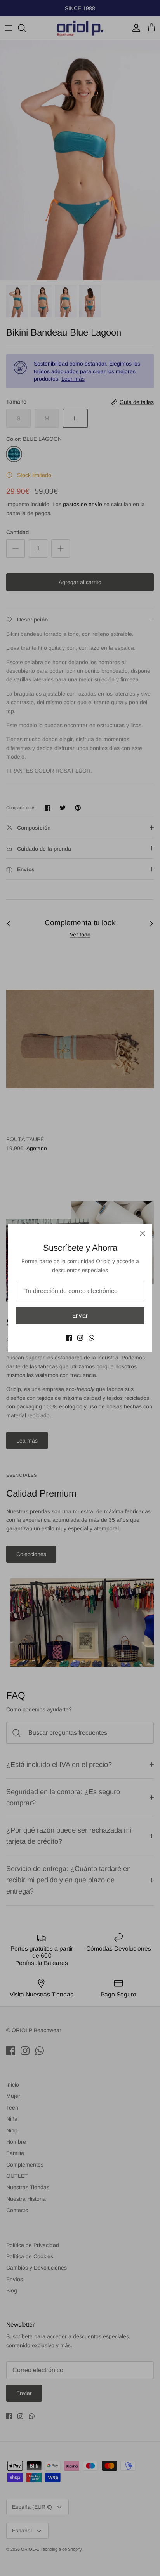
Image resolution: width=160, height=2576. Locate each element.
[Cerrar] (143, 1233)
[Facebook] (69, 1338)
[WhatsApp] (91, 1338)
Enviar (80, 1316)
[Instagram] (80, 1338)
